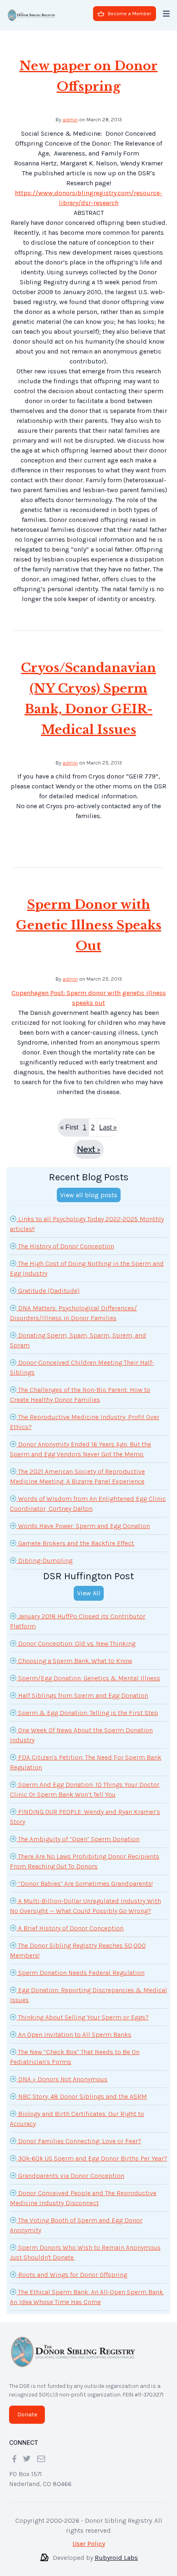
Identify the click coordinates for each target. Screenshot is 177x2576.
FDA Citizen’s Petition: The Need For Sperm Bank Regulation (86, 1756)
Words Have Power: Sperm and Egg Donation (83, 1519)
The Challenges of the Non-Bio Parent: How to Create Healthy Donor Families (80, 1388)
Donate (27, 2408)
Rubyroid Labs (116, 2551)
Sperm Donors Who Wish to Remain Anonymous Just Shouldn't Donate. (85, 2246)
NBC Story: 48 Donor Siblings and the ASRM (82, 2090)
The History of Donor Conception (65, 1240)
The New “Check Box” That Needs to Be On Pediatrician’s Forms (75, 2050)
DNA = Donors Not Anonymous (62, 2072)
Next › (88, 1143)
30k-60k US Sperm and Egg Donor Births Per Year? (92, 2152)
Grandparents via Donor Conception (70, 2169)
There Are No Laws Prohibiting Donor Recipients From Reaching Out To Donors (85, 1855)
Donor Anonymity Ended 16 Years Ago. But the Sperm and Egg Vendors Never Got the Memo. (80, 1443)
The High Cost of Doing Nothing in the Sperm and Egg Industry (87, 1262)
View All (89, 1586)
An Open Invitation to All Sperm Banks (74, 2028)
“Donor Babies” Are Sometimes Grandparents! (85, 1877)
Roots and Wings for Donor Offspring (72, 2268)
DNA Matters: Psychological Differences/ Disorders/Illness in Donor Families (73, 1306)
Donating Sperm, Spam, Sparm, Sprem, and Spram (78, 1334)
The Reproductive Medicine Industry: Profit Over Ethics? (85, 1415)
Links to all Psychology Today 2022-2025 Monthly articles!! (87, 1217)
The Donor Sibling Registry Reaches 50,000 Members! (78, 1944)
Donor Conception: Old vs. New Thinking (76, 1637)
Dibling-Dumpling (44, 1554)
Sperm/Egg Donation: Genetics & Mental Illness (88, 1671)
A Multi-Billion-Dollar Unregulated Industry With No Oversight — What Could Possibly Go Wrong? (85, 1899)
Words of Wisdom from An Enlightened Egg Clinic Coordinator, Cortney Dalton (88, 1497)
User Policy (89, 2537)
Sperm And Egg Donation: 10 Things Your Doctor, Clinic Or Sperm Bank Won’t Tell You (85, 1783)
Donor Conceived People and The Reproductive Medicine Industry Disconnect (83, 2191)
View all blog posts (89, 1188)
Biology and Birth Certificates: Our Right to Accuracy (77, 2112)
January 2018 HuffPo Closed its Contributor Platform (78, 1615)
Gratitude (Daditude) (48, 1284)
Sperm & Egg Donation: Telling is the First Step (87, 1706)
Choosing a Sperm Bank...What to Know (74, 1654)
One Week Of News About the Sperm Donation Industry (81, 1728)
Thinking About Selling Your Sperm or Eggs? (83, 2011)
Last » (108, 1121)
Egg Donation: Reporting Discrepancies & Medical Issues (88, 1988)
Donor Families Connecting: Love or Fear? (79, 2134)
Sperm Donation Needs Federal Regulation (80, 1966)
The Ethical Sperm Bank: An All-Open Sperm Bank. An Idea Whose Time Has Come (87, 2290)
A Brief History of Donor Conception (70, 1921)
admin (70, 113)
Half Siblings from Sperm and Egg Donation (82, 1689)
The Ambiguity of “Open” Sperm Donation (78, 1832)
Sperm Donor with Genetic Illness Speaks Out (89, 919)
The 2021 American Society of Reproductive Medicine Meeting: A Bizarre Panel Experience (77, 1470)
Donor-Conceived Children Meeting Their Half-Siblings (82, 1361)
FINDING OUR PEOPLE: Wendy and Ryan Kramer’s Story (85, 1810)
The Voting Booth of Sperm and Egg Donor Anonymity (76, 2219)
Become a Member (129, 14)
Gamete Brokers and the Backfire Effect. (76, 1537)
